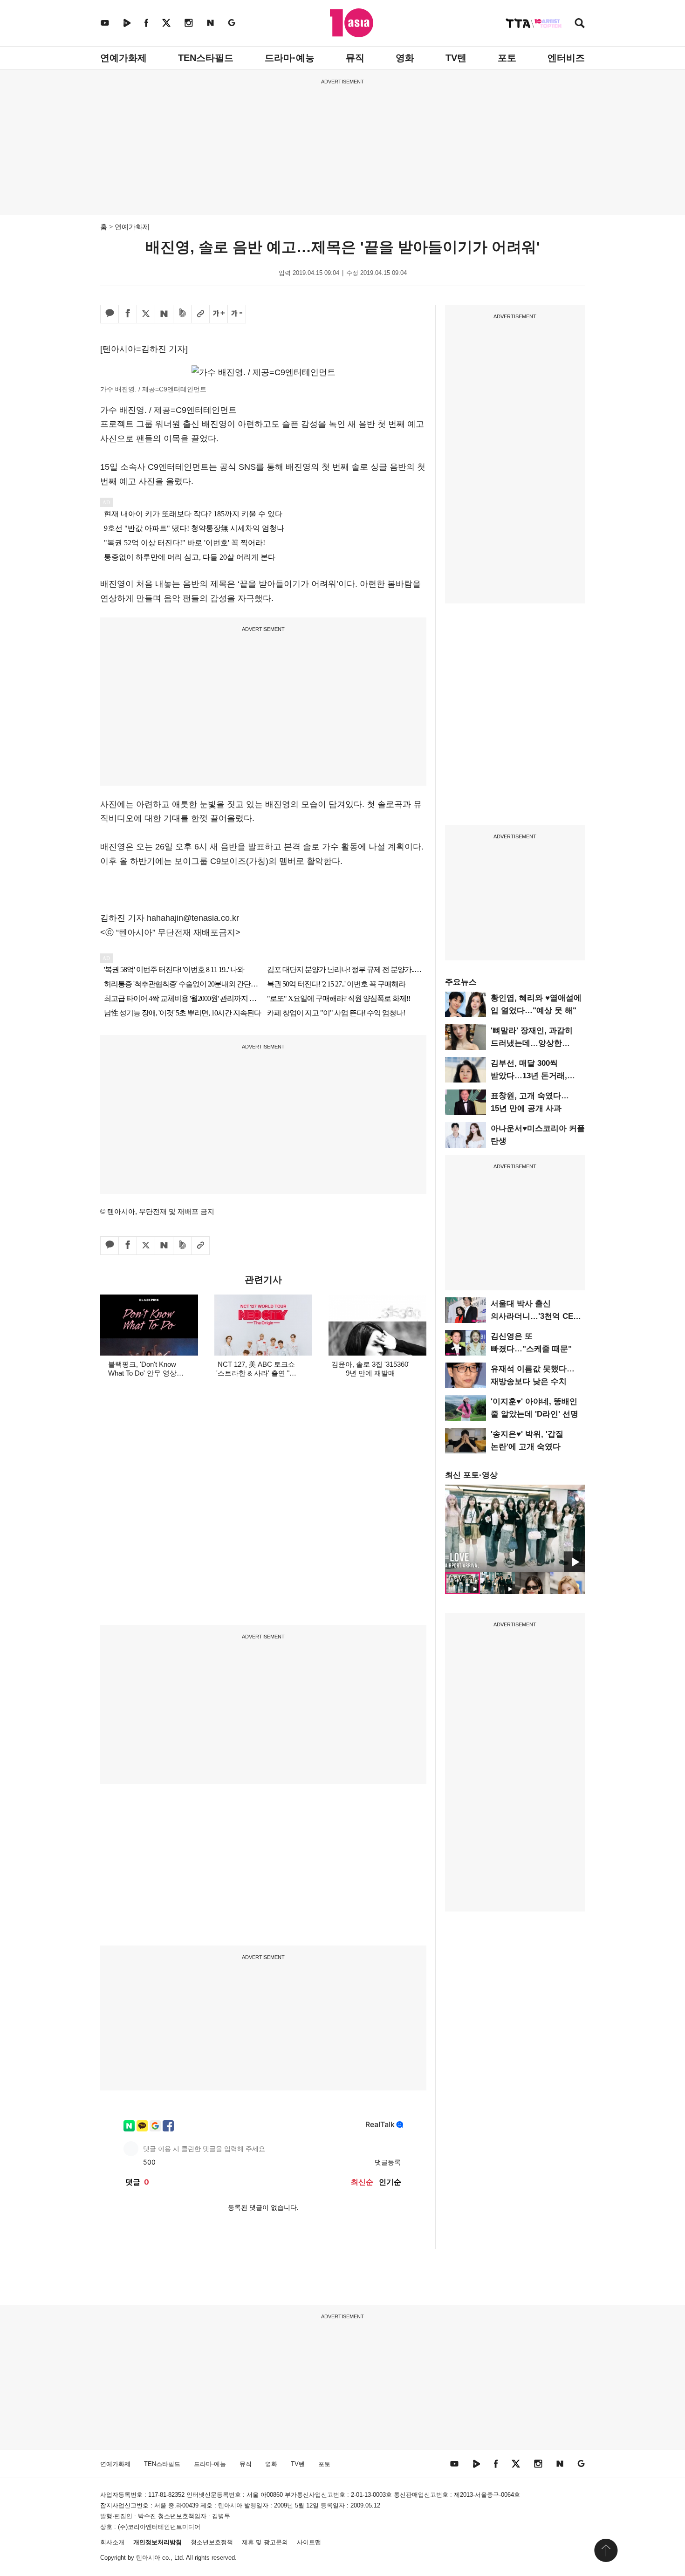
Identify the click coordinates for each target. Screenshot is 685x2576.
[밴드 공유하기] (182, 314)
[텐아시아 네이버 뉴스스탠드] (210, 23)
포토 (507, 58)
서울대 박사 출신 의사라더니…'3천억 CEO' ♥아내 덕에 (536, 1316)
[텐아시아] (352, 23)
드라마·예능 (290, 58)
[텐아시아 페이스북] (146, 23)
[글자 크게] (219, 314)
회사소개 (112, 2542)
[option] (515, 1528)
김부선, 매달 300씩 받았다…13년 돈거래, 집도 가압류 (529, 1076)
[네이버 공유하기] (164, 314)
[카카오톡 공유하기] (110, 314)
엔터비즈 (566, 58)
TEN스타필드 (206, 58)
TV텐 (456, 58)
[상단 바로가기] (606, 2550)
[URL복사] (200, 314)
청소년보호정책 (212, 2542)
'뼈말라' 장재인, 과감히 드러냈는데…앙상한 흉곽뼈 (532, 1043)
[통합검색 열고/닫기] (580, 24)
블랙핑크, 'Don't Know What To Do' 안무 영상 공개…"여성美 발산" (142, 1373)
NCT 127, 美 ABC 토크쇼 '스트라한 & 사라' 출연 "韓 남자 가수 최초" (256, 1373)
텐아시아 (148, 2558)
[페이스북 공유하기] (128, 314)
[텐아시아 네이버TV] (127, 23)
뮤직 (355, 58)
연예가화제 (123, 58)
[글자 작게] (237, 314)
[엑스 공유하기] (146, 314)
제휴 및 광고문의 (265, 2542)
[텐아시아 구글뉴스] (232, 23)
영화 (405, 58)
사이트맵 (309, 2542)
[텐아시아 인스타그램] (189, 23)
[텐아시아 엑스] (166, 23)
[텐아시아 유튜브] (105, 23)
